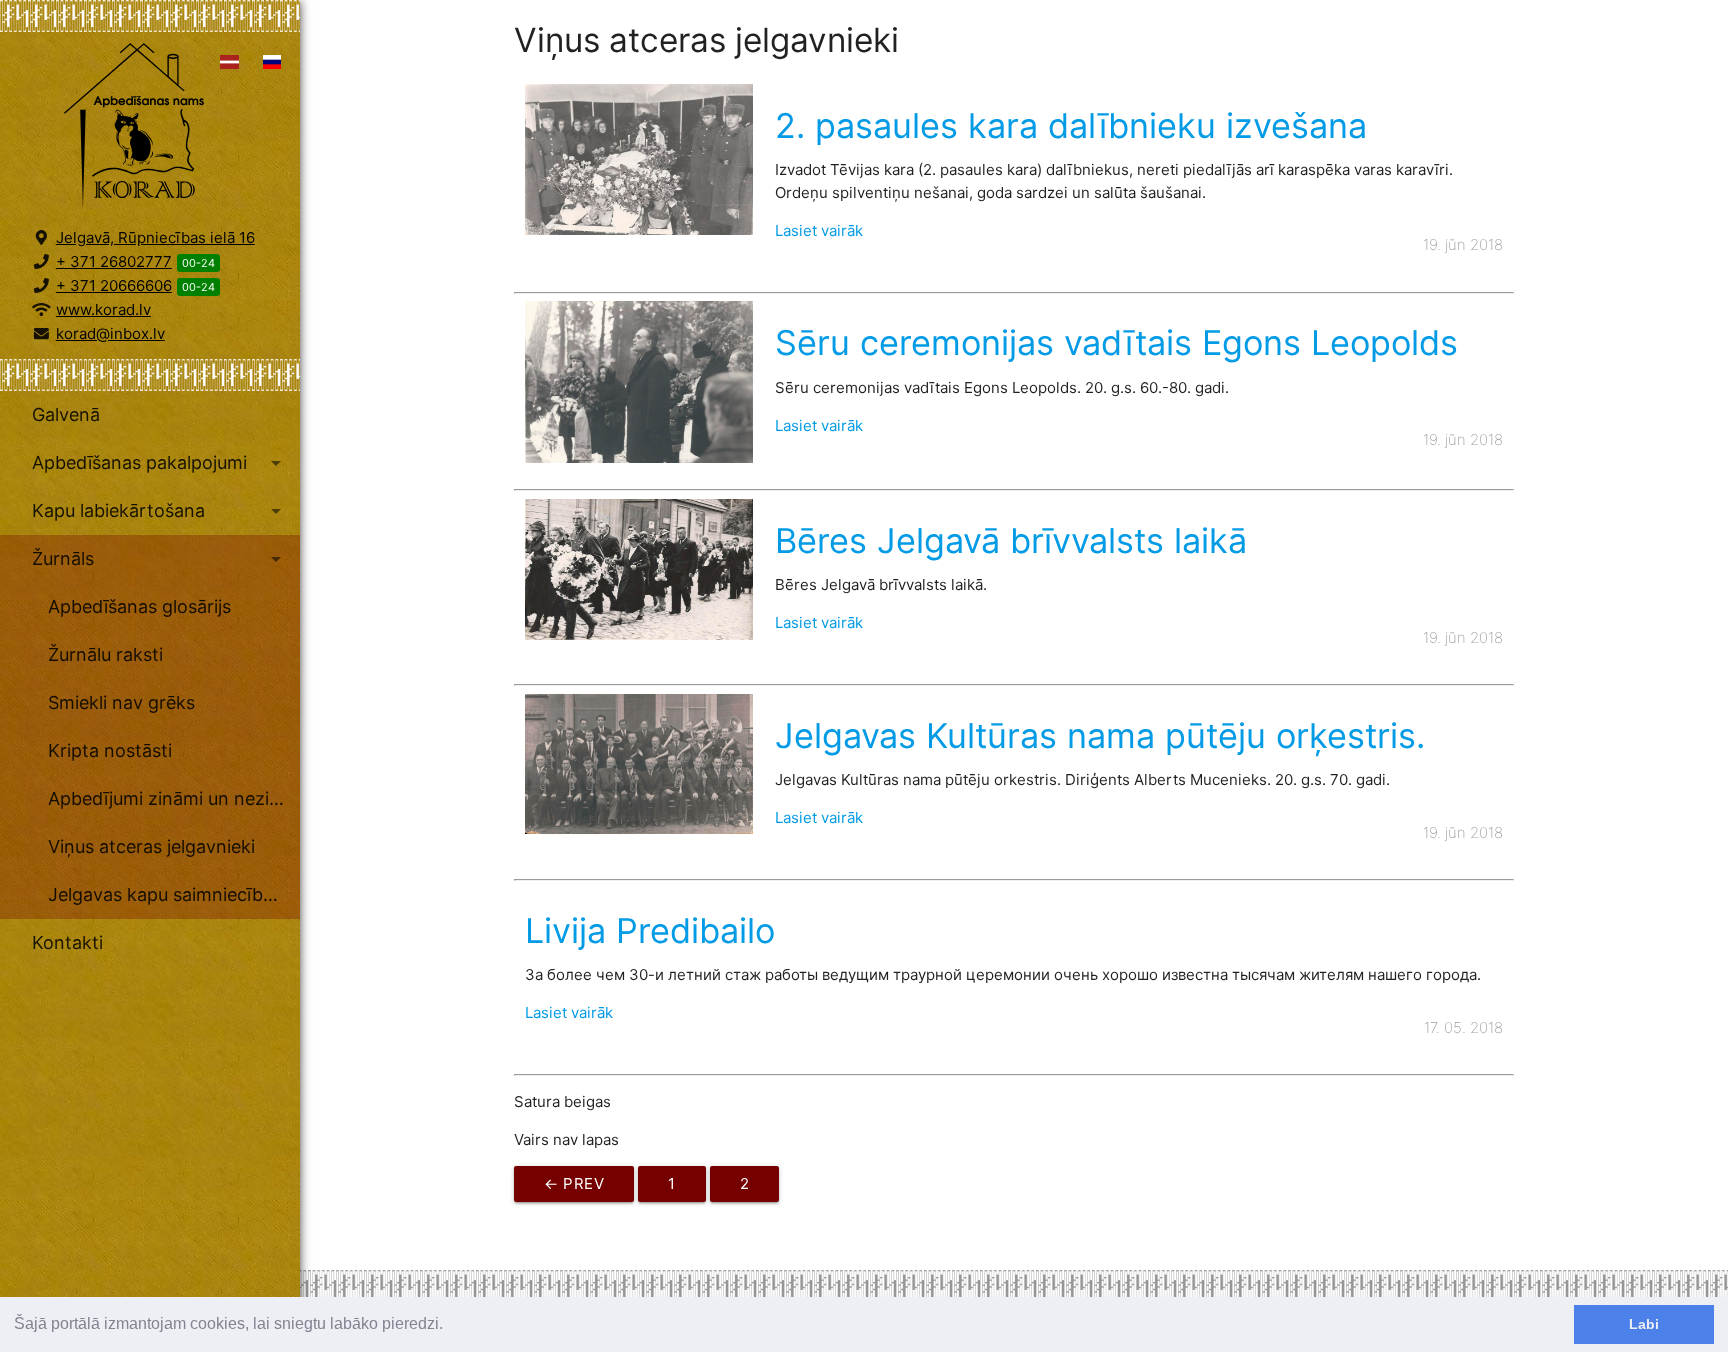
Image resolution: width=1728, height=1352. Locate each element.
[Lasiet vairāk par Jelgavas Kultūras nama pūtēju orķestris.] (638, 828)
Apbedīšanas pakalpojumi (160, 463)
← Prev (574, 1183)
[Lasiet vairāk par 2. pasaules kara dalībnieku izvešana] (638, 229)
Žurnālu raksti (105, 654)
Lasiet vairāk (819, 230)
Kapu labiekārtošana (160, 511)
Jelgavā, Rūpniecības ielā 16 (155, 237)
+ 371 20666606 (114, 285)
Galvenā (66, 414)
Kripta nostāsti (110, 750)
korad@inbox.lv (110, 333)
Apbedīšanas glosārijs (139, 606)
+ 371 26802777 (114, 261)
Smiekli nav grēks (121, 702)
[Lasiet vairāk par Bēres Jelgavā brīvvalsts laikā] (638, 634)
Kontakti (67, 942)
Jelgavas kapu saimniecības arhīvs (174, 894)
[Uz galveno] (150, 128)
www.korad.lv (103, 309)
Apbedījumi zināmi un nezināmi (174, 798)
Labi (1644, 1324)
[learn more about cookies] (450, 1326)
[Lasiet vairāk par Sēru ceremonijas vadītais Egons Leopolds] (638, 457)
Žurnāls (160, 559)
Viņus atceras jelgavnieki (151, 846)
